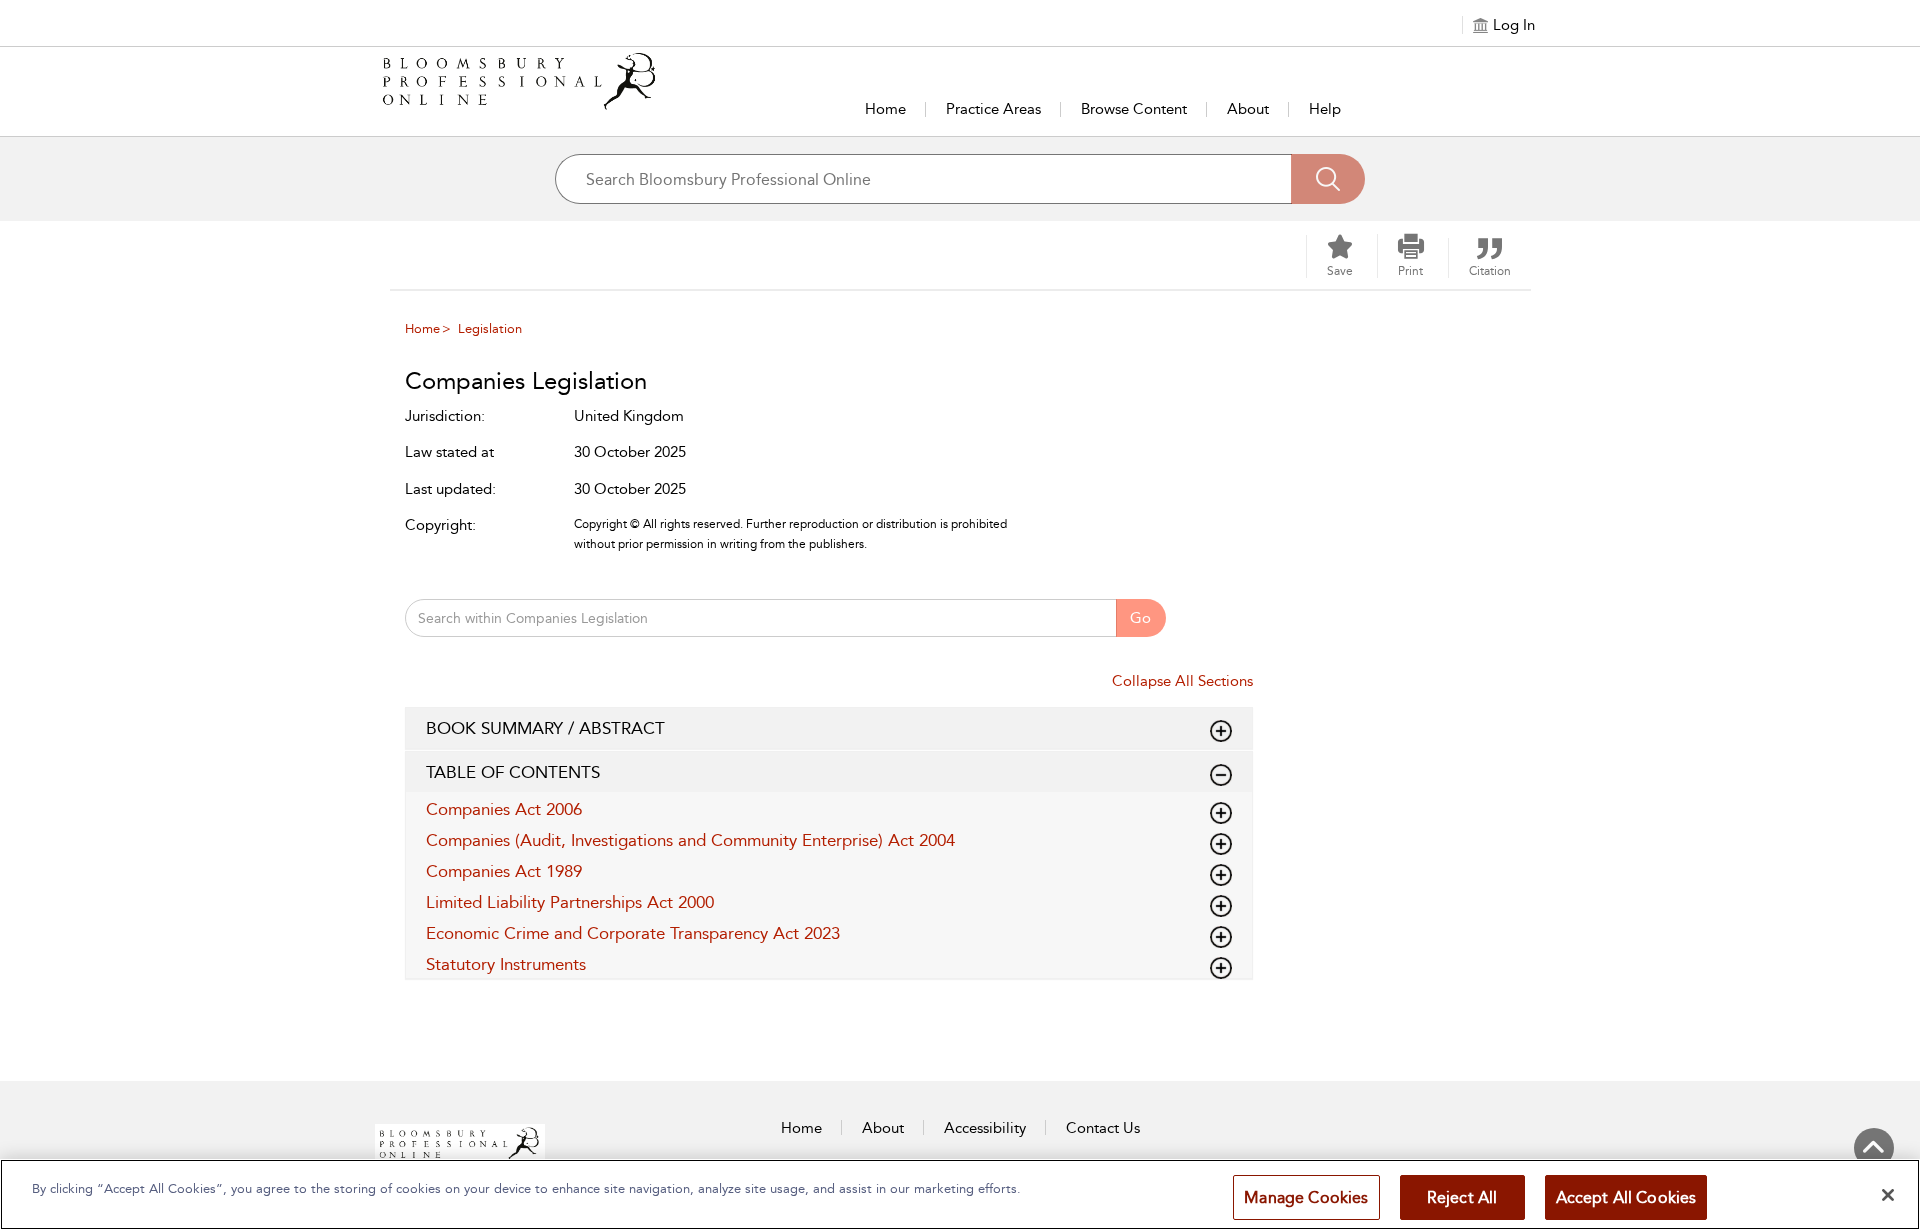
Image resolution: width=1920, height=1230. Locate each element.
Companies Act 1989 (504, 871)
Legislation (490, 328)
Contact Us (1103, 1128)
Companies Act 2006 (504, 809)
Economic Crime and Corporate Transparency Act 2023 (633, 933)
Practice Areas (993, 109)
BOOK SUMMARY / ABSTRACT (545, 728)
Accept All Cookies (1626, 1197)
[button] (1411, 256)
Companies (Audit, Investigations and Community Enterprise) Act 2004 (690, 840)
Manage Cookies (1306, 1197)
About (1248, 109)
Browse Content (1134, 109)
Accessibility (985, 1128)
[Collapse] (1221, 731)
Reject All (1462, 1197)
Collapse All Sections (1182, 681)
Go (1140, 618)
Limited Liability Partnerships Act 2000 (570, 902)
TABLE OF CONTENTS (513, 772)
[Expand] (1221, 775)
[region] (960, 1194)
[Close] (1888, 1195)
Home (885, 109)
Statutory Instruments (506, 964)
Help (1325, 109)
